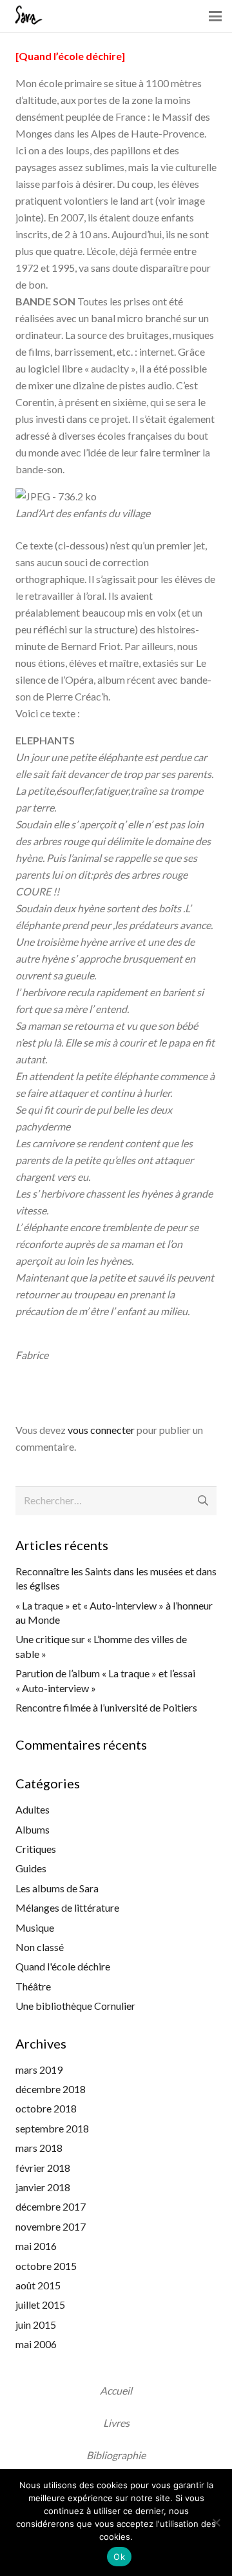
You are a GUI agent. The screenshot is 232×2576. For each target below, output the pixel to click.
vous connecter (101, 1430)
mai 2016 (36, 2246)
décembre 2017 (51, 2206)
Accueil (116, 2390)
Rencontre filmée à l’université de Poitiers (106, 1707)
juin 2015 (36, 2325)
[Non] (216, 2522)
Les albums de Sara (57, 1888)
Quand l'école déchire (63, 1966)
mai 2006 (36, 2344)
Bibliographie (116, 2455)
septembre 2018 (52, 2128)
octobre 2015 (46, 2266)
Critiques (36, 1849)
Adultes (33, 1809)
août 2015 (38, 2285)
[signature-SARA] (27, 16)
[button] (215, 16)
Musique (35, 1927)
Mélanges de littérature (67, 1907)
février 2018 (43, 2168)
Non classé (40, 1947)
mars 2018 (39, 2148)
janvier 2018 (43, 2187)
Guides (31, 1868)
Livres (116, 2423)
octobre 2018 (46, 2108)
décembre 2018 (51, 2089)
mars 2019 (39, 2070)
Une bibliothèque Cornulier (75, 2006)
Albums (33, 1829)
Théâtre (33, 1986)
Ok (119, 2557)
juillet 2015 (40, 2305)
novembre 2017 (51, 2226)
